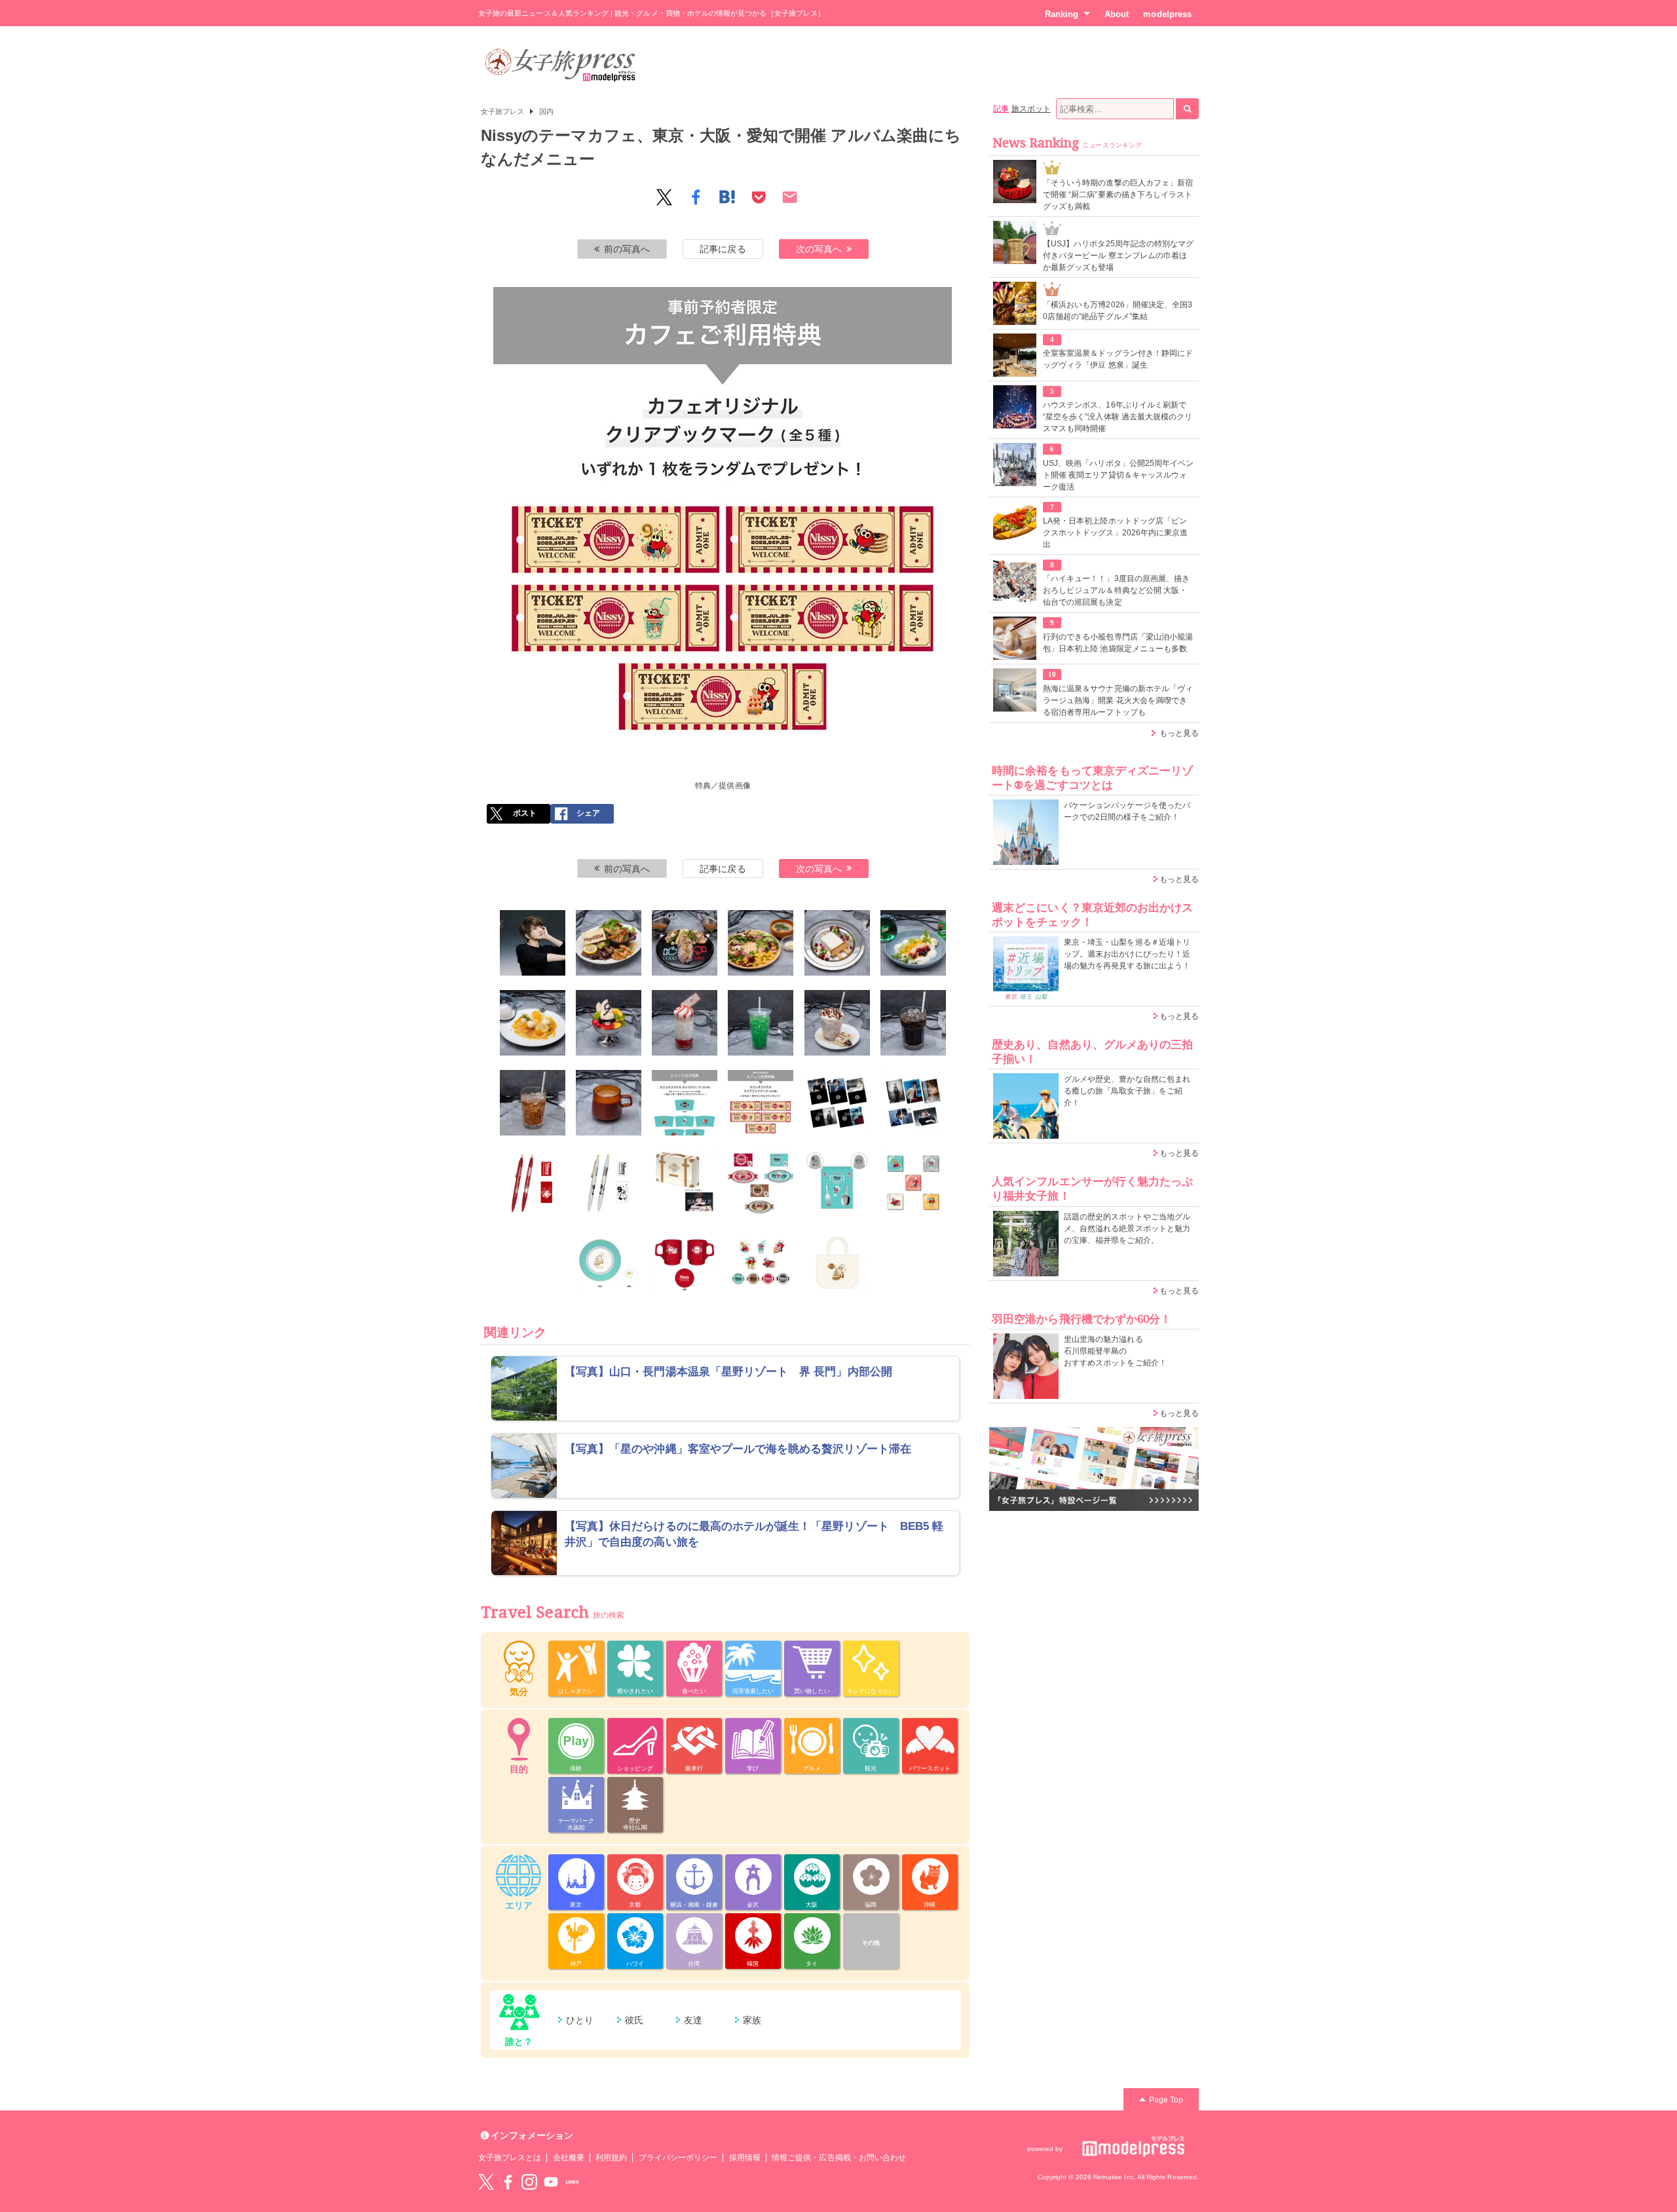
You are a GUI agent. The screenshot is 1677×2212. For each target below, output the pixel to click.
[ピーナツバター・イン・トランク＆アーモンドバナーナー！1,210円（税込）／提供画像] (837, 1023)
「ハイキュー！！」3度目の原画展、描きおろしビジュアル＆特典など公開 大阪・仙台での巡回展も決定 (1116, 590)
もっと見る (1179, 733)
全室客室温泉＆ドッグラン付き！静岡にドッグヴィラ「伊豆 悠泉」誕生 (1118, 359)
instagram (529, 2182)
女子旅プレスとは (510, 2158)
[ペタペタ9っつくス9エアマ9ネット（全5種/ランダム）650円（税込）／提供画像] (913, 1183)
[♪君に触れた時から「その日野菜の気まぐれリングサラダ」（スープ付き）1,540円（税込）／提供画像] (761, 943)
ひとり (580, 2020)
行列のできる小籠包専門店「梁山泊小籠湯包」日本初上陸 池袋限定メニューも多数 (1118, 643)
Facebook (508, 2182)
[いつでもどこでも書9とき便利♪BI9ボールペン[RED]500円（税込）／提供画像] (533, 1183)
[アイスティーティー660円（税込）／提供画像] (533, 1103)
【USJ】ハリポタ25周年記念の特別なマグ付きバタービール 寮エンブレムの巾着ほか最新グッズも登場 (1118, 256)
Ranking (1062, 14)
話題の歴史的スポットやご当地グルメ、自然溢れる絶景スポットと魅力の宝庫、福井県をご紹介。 (1127, 1229)
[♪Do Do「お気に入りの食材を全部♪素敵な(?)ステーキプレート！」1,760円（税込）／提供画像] (609, 943)
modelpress (1167, 14)
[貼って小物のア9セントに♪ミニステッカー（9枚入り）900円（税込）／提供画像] (761, 1263)
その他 (871, 1943)
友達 (693, 2020)
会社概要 (569, 2158)
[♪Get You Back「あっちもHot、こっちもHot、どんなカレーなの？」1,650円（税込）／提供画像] (685, 943)
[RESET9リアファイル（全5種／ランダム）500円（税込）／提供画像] (837, 1103)
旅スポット (1031, 109)
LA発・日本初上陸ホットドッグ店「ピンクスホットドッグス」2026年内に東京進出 (1115, 533)
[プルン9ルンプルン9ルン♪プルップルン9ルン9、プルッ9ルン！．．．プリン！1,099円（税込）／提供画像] (609, 1023)
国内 (546, 111)
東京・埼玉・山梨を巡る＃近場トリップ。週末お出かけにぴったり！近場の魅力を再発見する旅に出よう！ (1127, 954)
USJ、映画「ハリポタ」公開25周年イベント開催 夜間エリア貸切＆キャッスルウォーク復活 (1118, 475)
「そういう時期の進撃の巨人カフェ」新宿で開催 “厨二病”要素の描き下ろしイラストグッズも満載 (1118, 195)
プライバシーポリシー (678, 2158)
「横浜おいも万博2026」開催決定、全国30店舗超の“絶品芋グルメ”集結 (1118, 311)
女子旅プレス (502, 111)
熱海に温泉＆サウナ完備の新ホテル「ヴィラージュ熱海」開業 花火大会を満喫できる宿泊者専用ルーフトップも (1118, 700)
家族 (752, 2020)
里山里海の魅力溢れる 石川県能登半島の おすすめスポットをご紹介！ (1115, 1351)
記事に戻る (723, 249)
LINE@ (573, 2182)
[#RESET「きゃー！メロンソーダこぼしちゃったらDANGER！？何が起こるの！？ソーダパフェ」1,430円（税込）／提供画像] (913, 943)
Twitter (486, 2182)
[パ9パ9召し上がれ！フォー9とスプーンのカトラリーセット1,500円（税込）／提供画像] (837, 1183)
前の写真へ (627, 249)
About (1117, 14)
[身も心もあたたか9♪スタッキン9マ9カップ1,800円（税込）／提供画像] (685, 1263)
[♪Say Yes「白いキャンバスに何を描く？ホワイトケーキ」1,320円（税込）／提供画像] (837, 943)
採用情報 (745, 2158)
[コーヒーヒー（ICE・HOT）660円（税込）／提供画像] (913, 1023)
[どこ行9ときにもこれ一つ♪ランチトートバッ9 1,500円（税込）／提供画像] (837, 1263)
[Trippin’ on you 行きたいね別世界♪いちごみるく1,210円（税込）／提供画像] (685, 1023)
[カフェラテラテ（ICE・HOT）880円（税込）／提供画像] (609, 1103)
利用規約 (611, 2158)
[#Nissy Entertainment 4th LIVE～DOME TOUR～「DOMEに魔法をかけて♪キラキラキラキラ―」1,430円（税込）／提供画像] (533, 1023)
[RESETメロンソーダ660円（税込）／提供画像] (761, 1023)
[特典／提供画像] (685, 1103)
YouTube (551, 2182)
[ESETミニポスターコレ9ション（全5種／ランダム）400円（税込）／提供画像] (913, 1103)
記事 (1001, 109)
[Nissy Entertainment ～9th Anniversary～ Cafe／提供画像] (533, 943)
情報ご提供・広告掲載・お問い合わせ (839, 2158)
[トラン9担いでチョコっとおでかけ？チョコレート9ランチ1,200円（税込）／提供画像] (685, 1183)
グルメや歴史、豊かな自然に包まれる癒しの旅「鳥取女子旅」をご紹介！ (1127, 1091)
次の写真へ (819, 249)
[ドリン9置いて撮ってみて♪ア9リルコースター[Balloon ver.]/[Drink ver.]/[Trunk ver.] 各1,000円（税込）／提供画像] (761, 1183)
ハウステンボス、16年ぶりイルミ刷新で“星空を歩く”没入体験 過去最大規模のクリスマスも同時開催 (1118, 417)
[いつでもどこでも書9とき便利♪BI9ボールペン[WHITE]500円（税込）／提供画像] (609, 1183)
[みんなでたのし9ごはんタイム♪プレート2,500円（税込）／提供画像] (609, 1263)
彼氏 (634, 2020)
